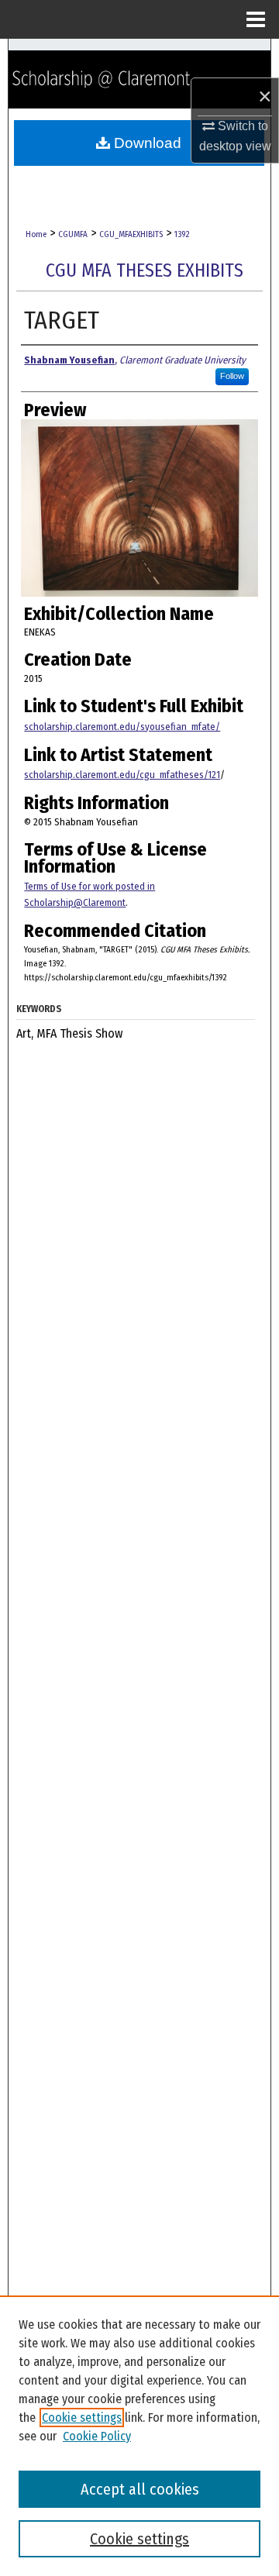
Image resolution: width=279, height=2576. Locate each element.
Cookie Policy (97, 2436)
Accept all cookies (140, 2489)
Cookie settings (82, 2418)
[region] (139, 2436)
